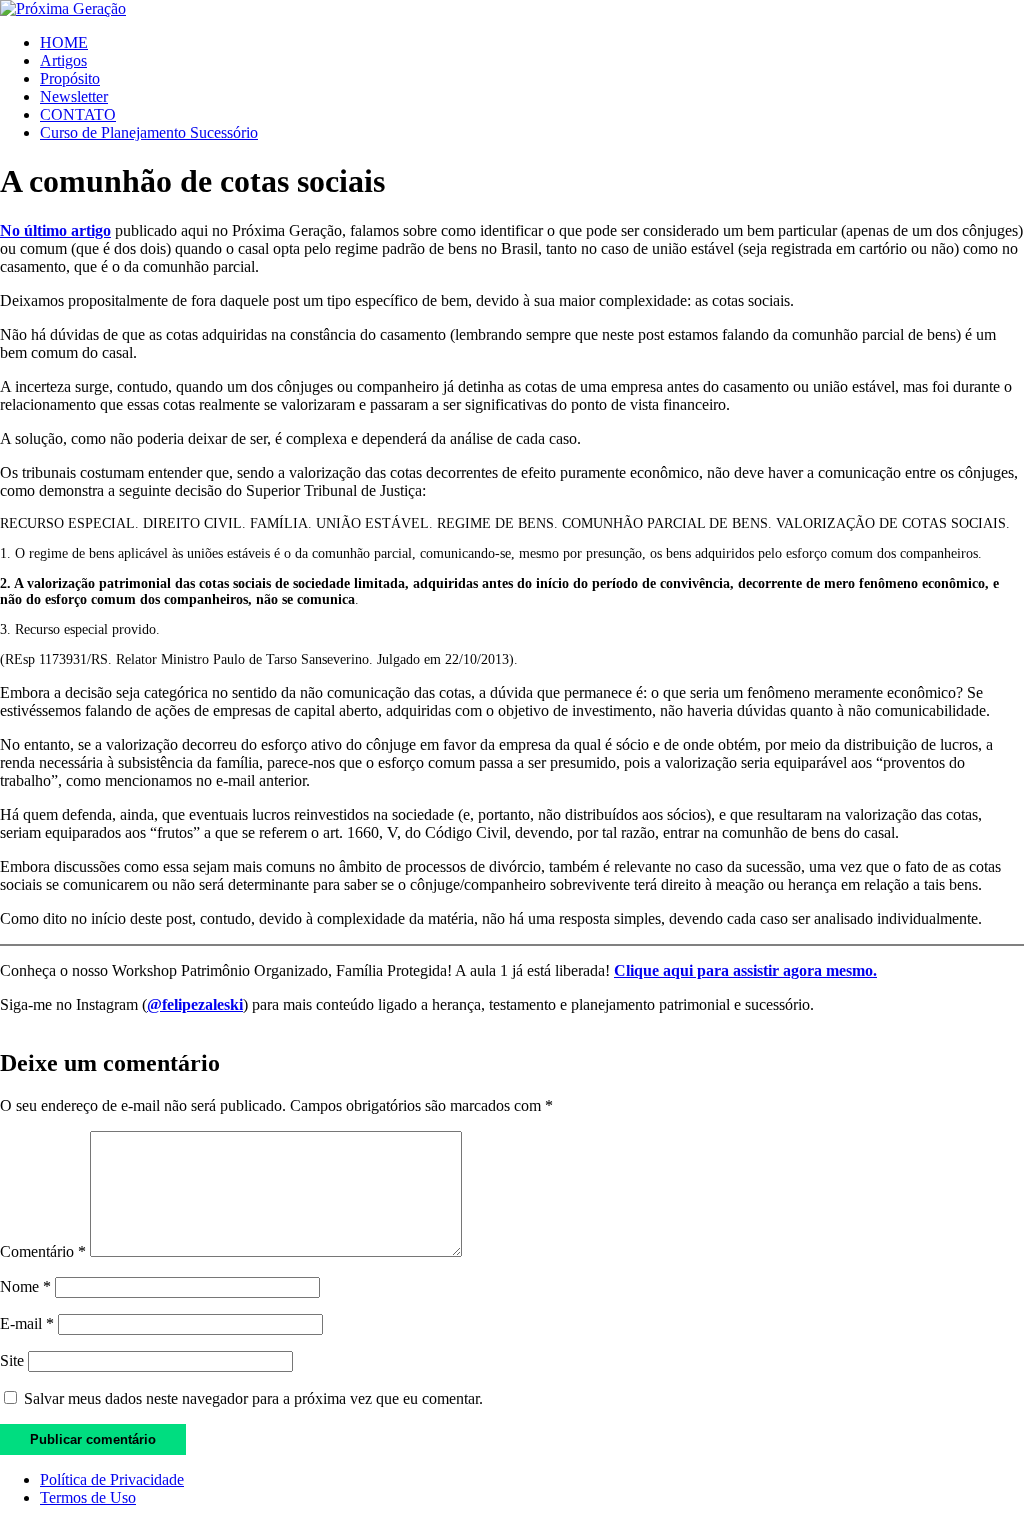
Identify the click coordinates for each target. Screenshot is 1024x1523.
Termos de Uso (88, 1497)
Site (12, 1360)
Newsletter (74, 96)
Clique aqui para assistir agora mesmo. (745, 970)
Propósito (70, 78)
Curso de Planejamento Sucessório (149, 132)
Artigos (63, 60)
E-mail (27, 1323)
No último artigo (55, 230)
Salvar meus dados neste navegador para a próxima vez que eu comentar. (253, 1398)
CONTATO (78, 114)
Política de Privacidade (112, 1479)
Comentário (43, 1251)
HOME (64, 42)
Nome (25, 1286)
